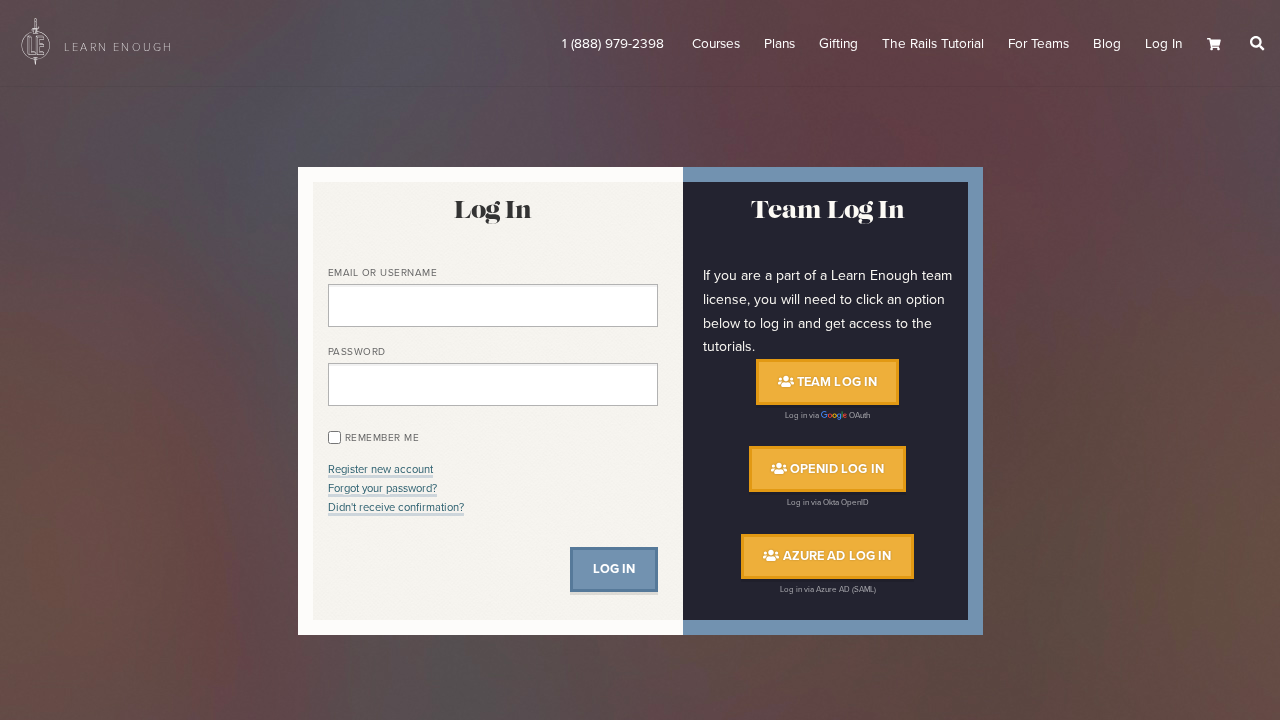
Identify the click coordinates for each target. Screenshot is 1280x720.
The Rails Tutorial (933, 43)
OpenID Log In (835, 468)
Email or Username (383, 272)
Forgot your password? (382, 488)
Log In (1163, 43)
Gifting (838, 43)
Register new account (380, 469)
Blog (1107, 43)
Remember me (382, 437)
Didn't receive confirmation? (396, 507)
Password (357, 351)
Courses (716, 43)
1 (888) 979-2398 (615, 43)
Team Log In (836, 381)
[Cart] (1221, 44)
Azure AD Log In (835, 556)
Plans (779, 43)
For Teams (1038, 43)
